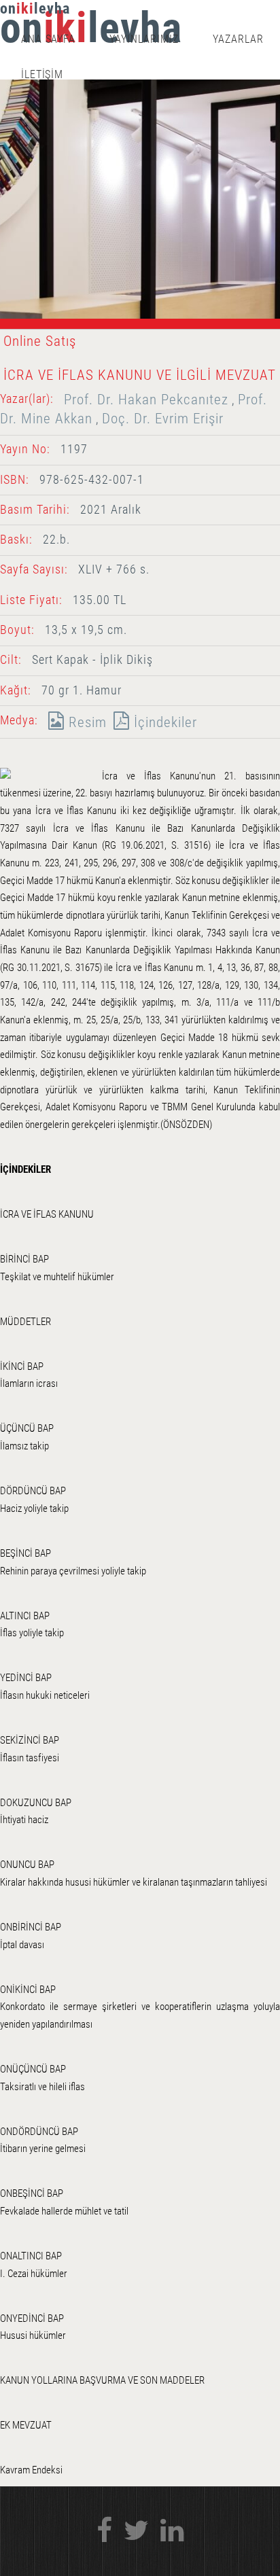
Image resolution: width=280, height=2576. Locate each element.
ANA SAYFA (49, 39)
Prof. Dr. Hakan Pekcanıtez (146, 399)
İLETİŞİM (42, 74)
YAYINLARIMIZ (144, 39)
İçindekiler (163, 722)
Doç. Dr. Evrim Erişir (163, 418)
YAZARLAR (238, 39)
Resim (86, 722)
